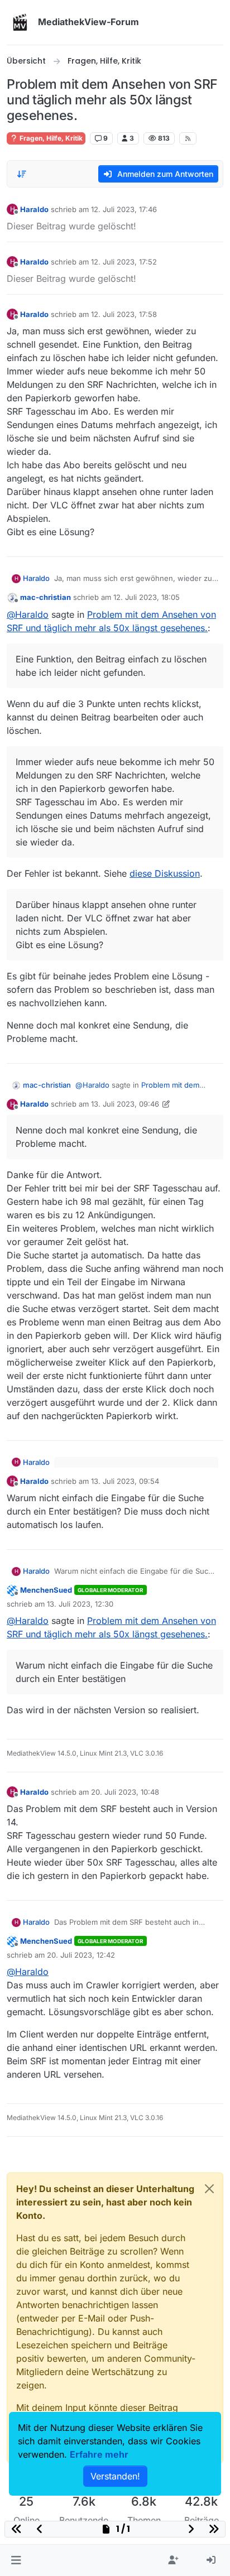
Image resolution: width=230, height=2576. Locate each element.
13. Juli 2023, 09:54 (125, 1481)
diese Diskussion (165, 873)
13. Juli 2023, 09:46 (125, 1104)
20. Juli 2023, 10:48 (125, 1792)
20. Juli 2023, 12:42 (81, 1955)
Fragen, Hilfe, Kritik (50, 138)
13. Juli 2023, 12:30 (80, 1604)
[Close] (209, 2189)
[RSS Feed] (188, 138)
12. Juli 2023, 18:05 (147, 597)
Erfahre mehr (99, 2454)
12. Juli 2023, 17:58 (124, 314)
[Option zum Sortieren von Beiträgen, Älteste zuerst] (22, 174)
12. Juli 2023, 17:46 (124, 209)
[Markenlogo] (20, 22)
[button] (16, 2560)
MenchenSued (46, 1590)
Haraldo (34, 209)
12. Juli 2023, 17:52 (124, 262)
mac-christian (45, 597)
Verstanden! (115, 2476)
